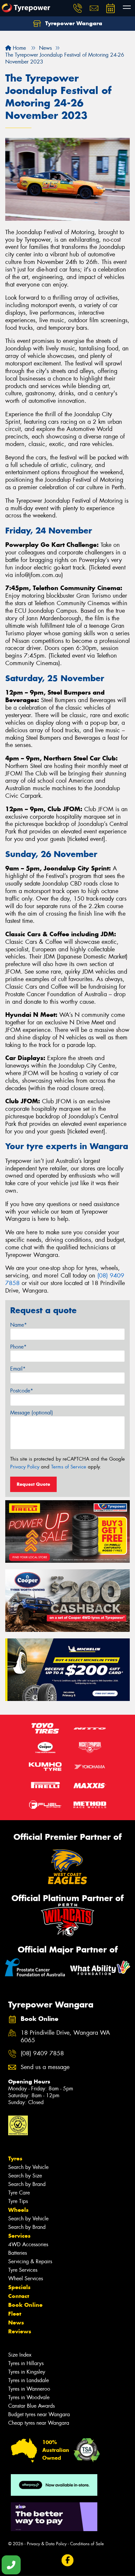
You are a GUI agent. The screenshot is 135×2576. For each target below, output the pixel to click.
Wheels (18, 2210)
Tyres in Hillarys (26, 2363)
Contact (19, 2296)
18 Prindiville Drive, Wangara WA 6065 (65, 2037)
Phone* (18, 1347)
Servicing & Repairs (30, 2261)
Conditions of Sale (87, 2544)
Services (19, 2236)
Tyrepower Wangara (73, 23)
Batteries (18, 2253)
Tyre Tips (18, 2201)
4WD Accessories (28, 2244)
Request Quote (33, 1484)
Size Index (20, 2355)
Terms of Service (69, 1467)
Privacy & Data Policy (47, 2544)
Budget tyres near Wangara (39, 2414)
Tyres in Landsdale (29, 2380)
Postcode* (22, 1391)
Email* (18, 1369)
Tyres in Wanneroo (29, 2389)
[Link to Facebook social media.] (68, 2560)
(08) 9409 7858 (42, 2053)
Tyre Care (19, 2193)
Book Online (25, 2305)
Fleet (15, 2314)
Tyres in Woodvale (29, 2397)
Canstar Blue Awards (31, 2406)
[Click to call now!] (78, 8)
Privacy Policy (25, 1467)
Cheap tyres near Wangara (39, 2423)
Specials (19, 2287)
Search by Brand (27, 2184)
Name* (19, 1325)
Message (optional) (32, 1413)
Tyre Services (23, 2270)
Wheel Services (26, 2278)
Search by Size (25, 2176)
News (16, 2323)
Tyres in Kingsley (27, 2372)
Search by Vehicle (28, 2167)
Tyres (15, 2158)
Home (19, 48)
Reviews (20, 2331)
